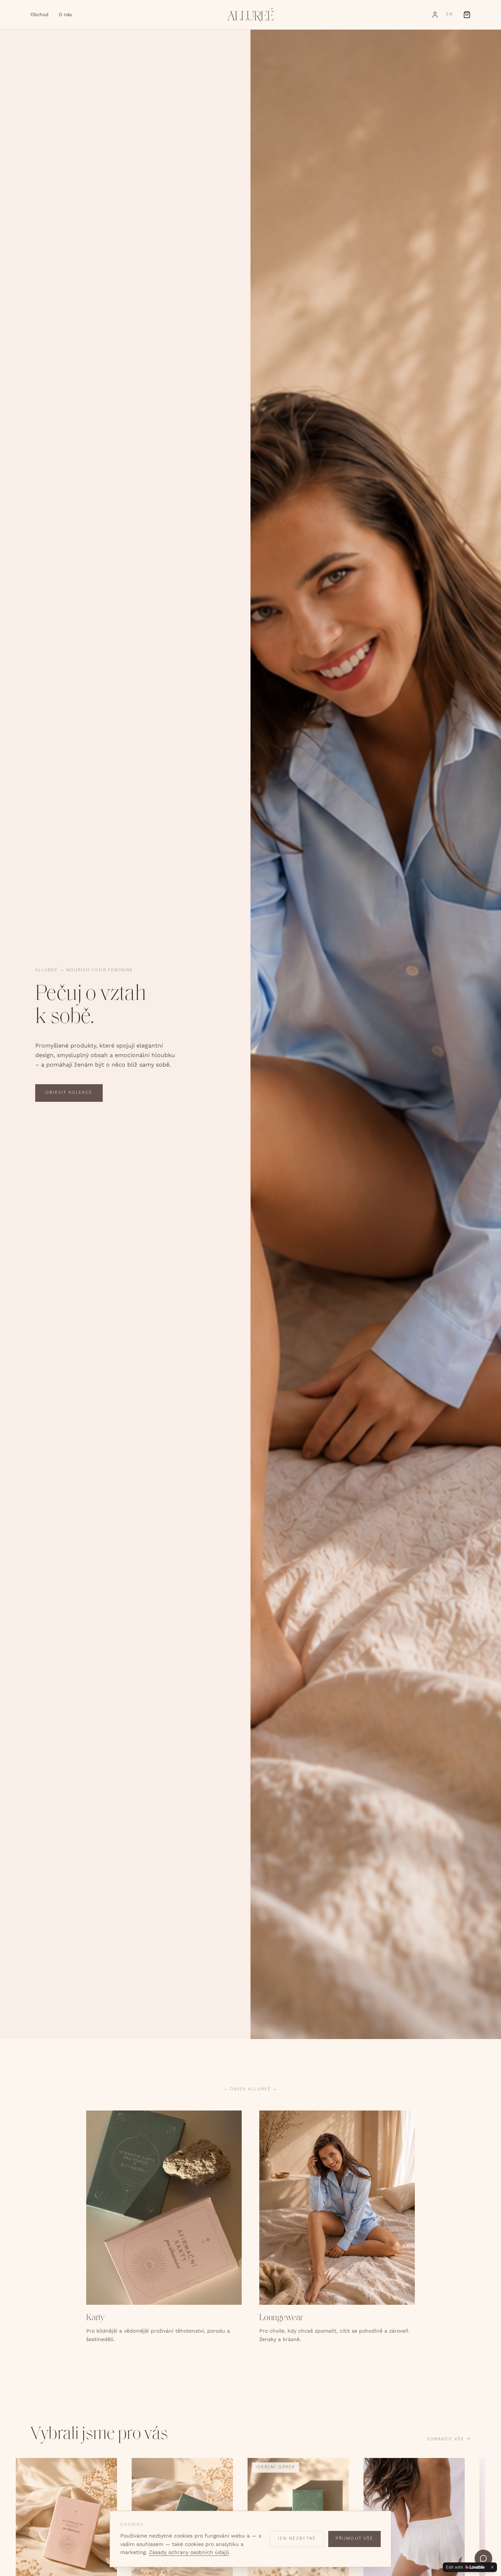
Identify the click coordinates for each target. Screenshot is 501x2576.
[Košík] (467, 15)
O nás (65, 14)
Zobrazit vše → (449, 2439)
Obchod (39, 14)
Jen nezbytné (297, 2539)
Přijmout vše (354, 2539)
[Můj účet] (435, 15)
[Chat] (483, 2558)
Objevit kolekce (69, 1093)
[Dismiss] (492, 2567)
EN (449, 14)
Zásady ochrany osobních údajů (189, 2552)
